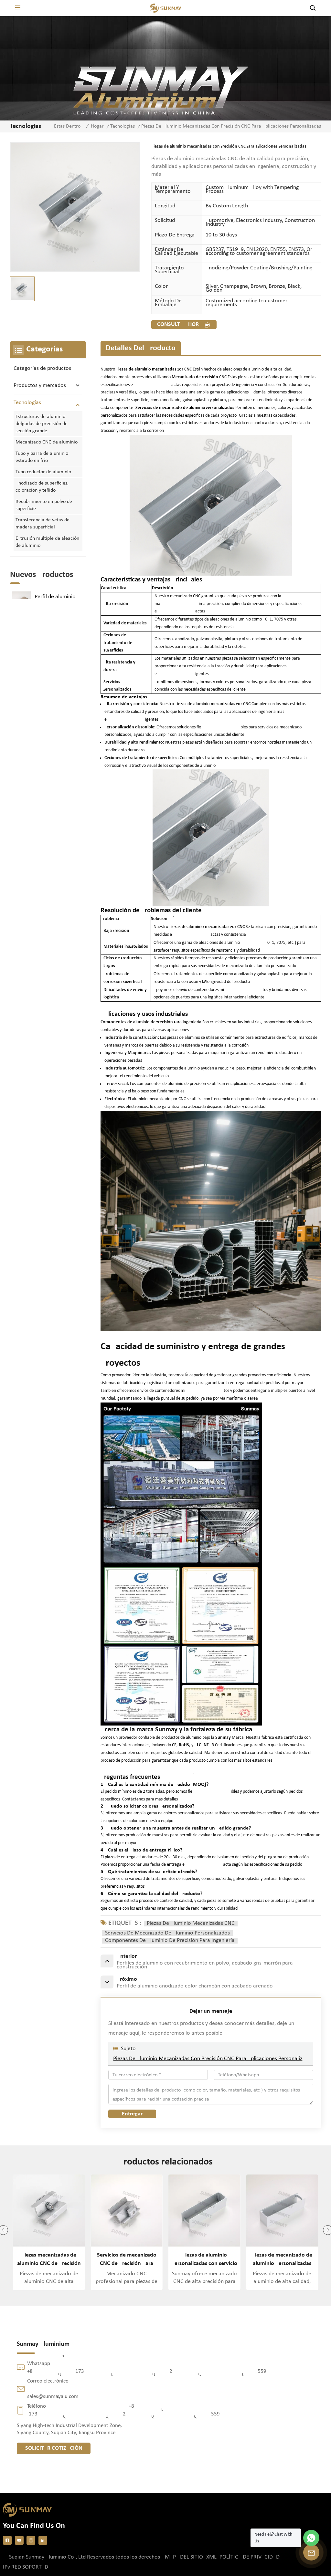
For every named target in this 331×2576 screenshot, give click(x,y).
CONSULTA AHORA (180, 324)
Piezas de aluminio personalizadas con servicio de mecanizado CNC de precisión (127, 2260)
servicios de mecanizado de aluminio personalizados (167, 1933)
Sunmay (224, 1738)
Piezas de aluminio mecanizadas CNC (191, 1924)
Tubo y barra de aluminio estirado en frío (42, 457)
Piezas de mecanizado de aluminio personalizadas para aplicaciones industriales (204, 2260)
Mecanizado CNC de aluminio (47, 442)
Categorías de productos (42, 368)
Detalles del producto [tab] (141, 348)
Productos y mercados (40, 386)
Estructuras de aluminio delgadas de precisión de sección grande (42, 424)
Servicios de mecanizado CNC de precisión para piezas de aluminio (49, 2260)
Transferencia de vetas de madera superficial (43, 524)
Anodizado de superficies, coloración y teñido (42, 487)
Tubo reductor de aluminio (43, 472)
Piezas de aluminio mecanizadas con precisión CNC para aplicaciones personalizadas (211, 2059)
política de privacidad (250, 2557)
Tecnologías (123, 126)
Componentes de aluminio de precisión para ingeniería (170, 1941)
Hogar (97, 126)
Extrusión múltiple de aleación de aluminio (47, 542)
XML (211, 2557)
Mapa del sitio (184, 2557)
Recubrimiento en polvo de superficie (44, 505)
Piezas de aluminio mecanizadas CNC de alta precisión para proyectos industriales (282, 2260)
